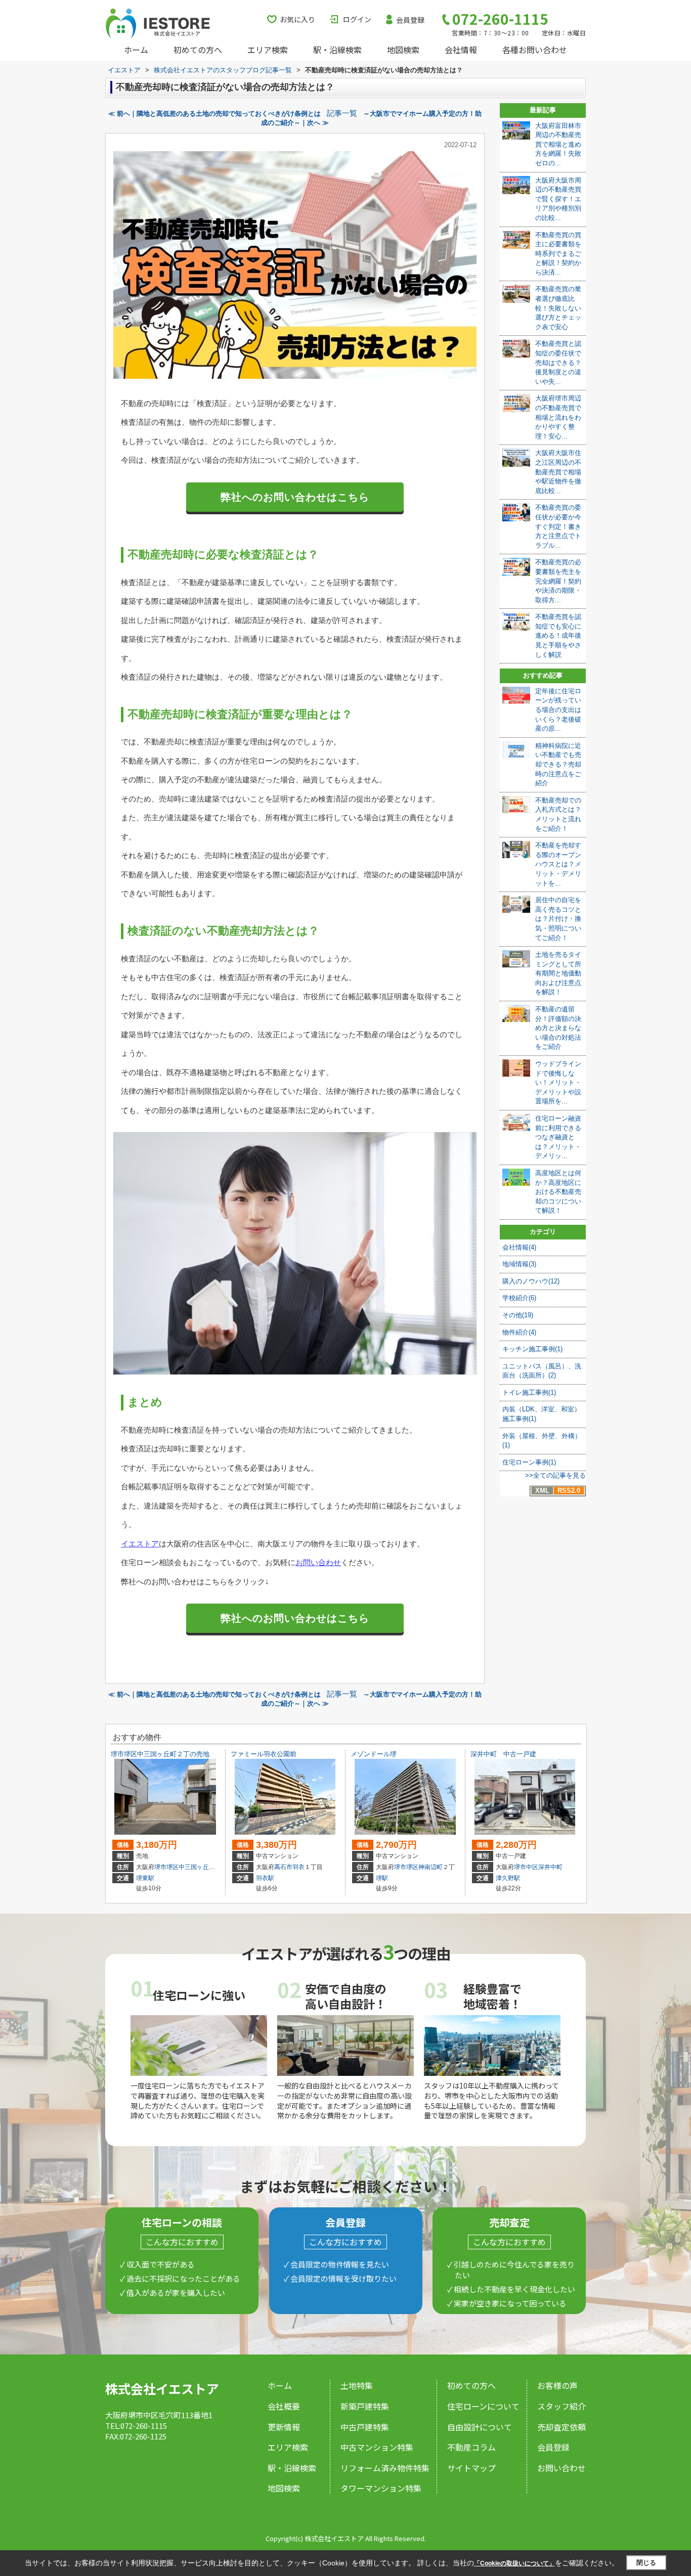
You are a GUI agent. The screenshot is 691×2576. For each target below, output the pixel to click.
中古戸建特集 (365, 2427)
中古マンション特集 (377, 2447)
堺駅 (382, 1878)
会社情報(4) (519, 1247)
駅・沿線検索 (337, 50)
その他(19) (518, 1315)
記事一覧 (342, 113)
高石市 (283, 1867)
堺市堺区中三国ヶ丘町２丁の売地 (160, 1754)
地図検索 (403, 50)
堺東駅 (145, 1878)
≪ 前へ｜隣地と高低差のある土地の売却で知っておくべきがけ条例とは (214, 114)
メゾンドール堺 (374, 1754)
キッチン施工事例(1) (532, 1349)
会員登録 (410, 20)
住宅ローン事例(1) (529, 1462)
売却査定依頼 (562, 2427)
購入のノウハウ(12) (531, 1281)
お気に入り (297, 19)
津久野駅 (508, 1878)
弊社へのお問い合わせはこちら (295, 497)
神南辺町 (430, 1867)
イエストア (140, 1544)
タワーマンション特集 (381, 2488)
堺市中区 (526, 1867)
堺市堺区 (166, 1867)
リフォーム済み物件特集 (385, 2468)
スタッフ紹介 (562, 2406)
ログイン (357, 19)
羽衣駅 (265, 1878)
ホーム (136, 50)
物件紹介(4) (519, 1332)
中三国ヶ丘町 (197, 1867)
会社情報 (461, 50)
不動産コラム (471, 2447)
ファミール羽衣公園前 (264, 1754)
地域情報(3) (519, 1264)
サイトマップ (471, 2468)
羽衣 (298, 1867)
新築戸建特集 (365, 2406)
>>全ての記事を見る (555, 1475)
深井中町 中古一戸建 (503, 1754)
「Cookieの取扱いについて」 (514, 2563)
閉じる (646, 2563)
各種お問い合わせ (535, 50)
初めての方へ (198, 50)
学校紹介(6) (519, 1298)
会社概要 (284, 2406)
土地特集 (357, 2385)
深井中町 (550, 1867)
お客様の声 (557, 2385)
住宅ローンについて (483, 2406)
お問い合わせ (318, 1562)
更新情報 (284, 2427)
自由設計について (480, 2427)
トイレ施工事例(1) (529, 1392)
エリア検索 (268, 50)
